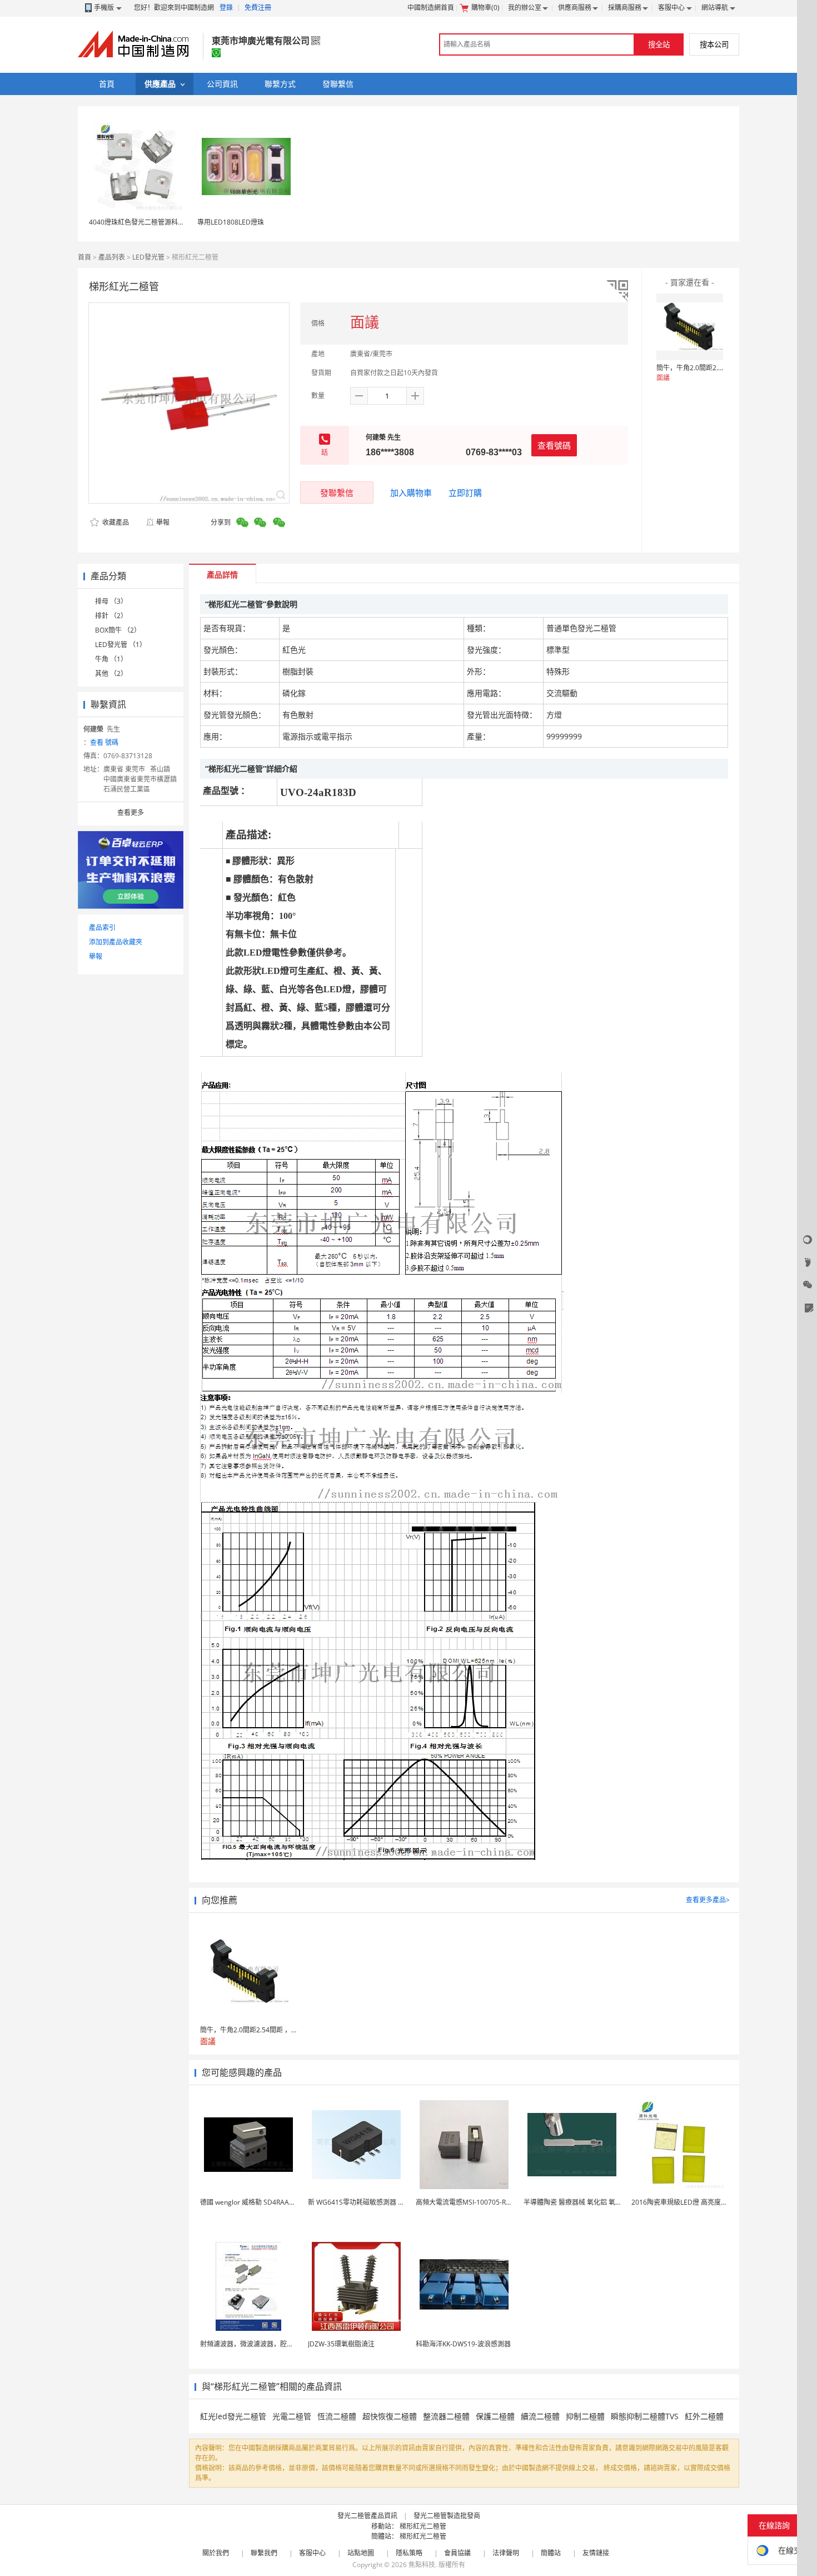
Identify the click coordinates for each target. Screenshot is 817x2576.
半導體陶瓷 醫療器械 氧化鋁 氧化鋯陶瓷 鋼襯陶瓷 (597, 2202)
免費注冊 (258, 8)
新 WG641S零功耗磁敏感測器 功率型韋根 (370, 2202)
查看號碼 (554, 445)
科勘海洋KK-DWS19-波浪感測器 (463, 2344)
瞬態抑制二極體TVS (645, 2416)
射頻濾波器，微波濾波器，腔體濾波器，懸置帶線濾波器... (286, 2344)
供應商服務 (575, 8)
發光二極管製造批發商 (447, 2516)
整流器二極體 (446, 2416)
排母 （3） (111, 601)
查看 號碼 (104, 742)
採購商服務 (625, 8)
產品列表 (112, 257)
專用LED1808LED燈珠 (231, 222)
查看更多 (131, 812)
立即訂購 (465, 493)
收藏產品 (115, 522)
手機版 (104, 8)
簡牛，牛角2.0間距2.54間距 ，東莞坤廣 (715, 368)
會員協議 (457, 2553)
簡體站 (551, 2553)
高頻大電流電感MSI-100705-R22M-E (471, 2202)
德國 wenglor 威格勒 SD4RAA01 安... (255, 2202)
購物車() (485, 8)
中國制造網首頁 (431, 8)
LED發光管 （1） (121, 645)
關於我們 (216, 2553)
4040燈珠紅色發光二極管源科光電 (140, 222)
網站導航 (715, 8)
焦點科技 (422, 2565)
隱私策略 (409, 2553)
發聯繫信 (337, 493)
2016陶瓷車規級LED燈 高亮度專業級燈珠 (693, 2202)
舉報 (163, 522)
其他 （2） (111, 673)
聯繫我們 (264, 2553)
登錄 (226, 8)
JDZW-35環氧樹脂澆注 (341, 2344)
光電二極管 (292, 2416)
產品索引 (102, 928)
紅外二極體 (704, 2416)
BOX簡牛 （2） (118, 630)
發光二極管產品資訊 (367, 2516)
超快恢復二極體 (390, 2416)
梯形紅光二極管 (423, 2526)
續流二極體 (540, 2416)
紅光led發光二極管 (233, 2416)
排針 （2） (111, 616)
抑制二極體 (585, 2416)
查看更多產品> (708, 1900)
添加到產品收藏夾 (116, 942)
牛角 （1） (111, 659)
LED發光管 (148, 257)
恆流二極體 (337, 2416)
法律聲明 (506, 2553)
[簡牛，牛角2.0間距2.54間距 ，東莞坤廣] (690, 327)
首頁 (84, 257)
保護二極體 (495, 2416)
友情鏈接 (596, 2553)
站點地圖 (361, 2553)
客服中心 (671, 8)
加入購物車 (411, 493)
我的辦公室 (525, 8)
